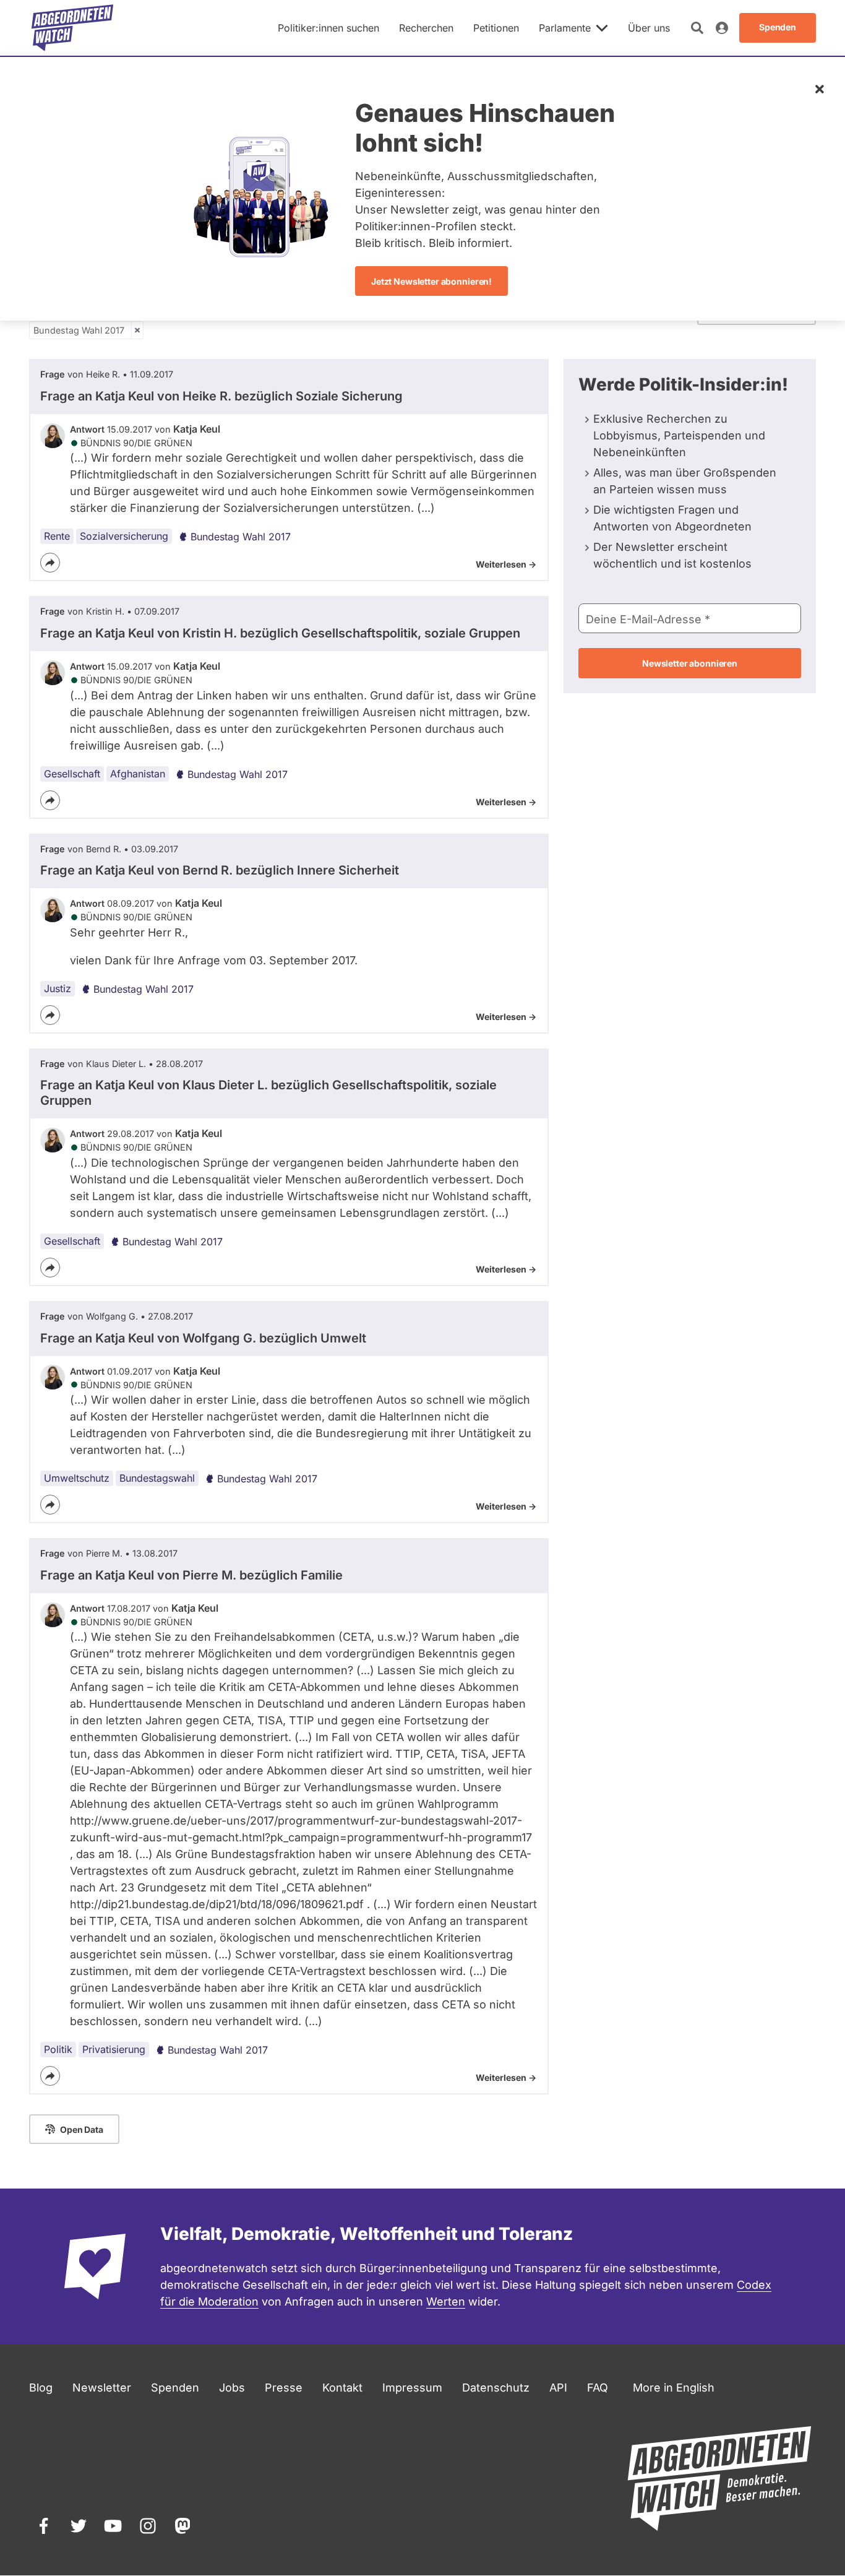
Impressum (412, 2388)
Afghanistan (138, 774)
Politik (58, 2049)
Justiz (58, 988)
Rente (57, 536)
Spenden (175, 2388)
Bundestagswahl (157, 1478)
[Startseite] (72, 28)
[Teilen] (50, 563)
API (558, 2388)
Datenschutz (496, 2388)
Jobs (232, 2388)
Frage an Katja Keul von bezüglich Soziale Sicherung (221, 396)
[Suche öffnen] (697, 28)
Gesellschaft (72, 774)
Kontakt (342, 2388)
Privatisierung (114, 2049)
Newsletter (102, 2388)
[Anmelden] (722, 28)
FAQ (598, 2388)
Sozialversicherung (124, 536)
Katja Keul (197, 429)
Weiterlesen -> (506, 564)
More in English (674, 2388)
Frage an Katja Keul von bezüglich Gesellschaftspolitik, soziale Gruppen (280, 633)
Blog (41, 2388)
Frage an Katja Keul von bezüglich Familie (191, 1575)
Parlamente (565, 28)
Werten (446, 2302)
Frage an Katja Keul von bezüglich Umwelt (203, 1338)
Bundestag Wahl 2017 (79, 330)
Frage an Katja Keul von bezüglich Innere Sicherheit (220, 870)
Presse (284, 2388)
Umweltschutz (77, 1478)
